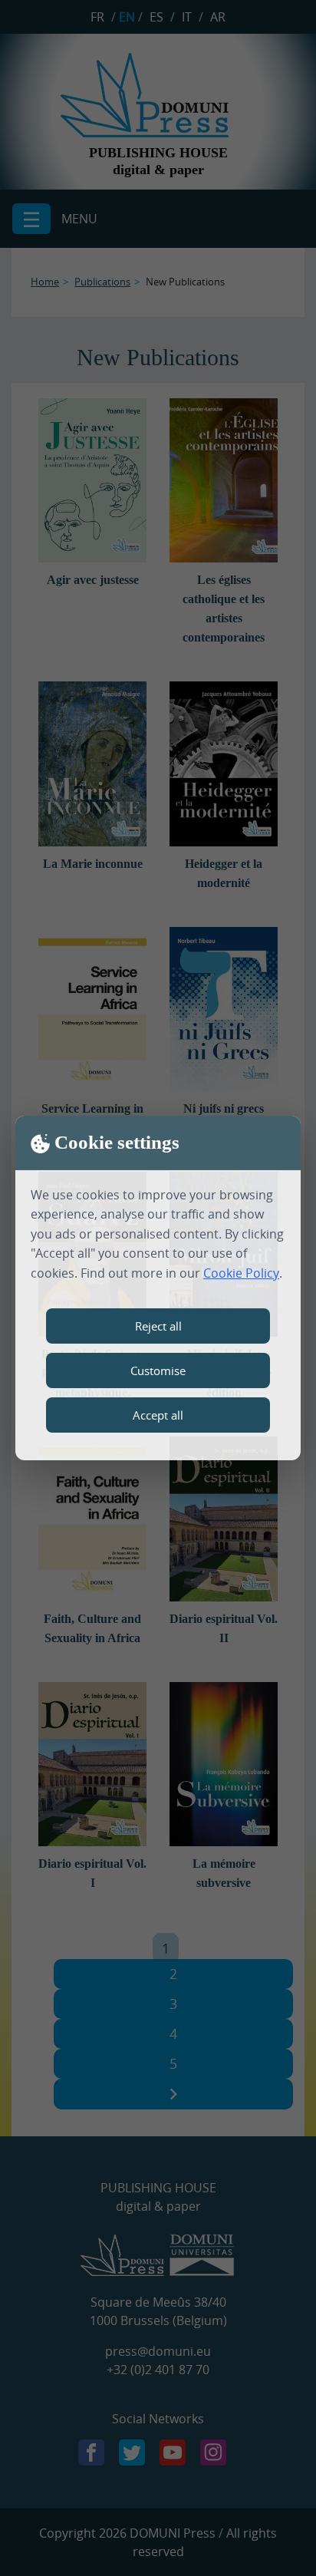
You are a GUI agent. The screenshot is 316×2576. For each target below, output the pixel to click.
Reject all (158, 1326)
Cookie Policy (241, 1273)
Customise (158, 1370)
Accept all (158, 1415)
